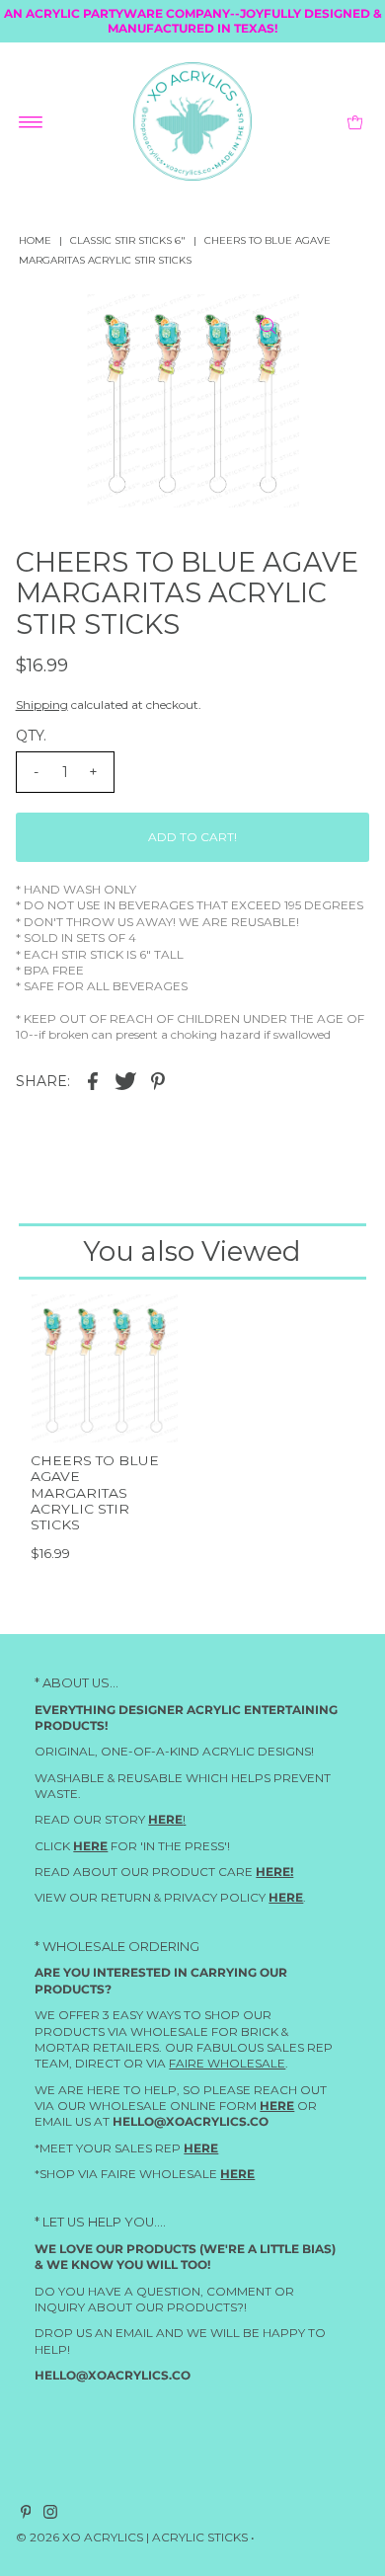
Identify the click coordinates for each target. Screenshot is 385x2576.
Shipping (42, 704)
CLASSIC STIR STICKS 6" (128, 240)
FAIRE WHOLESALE (227, 2063)
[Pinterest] (26, 2515)
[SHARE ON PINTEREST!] (158, 1080)
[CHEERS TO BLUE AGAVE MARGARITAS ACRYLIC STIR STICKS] (104, 1368)
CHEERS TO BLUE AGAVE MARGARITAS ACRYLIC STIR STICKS (95, 1492)
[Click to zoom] (268, 326)
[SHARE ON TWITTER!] (125, 1080)
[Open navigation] (31, 121)
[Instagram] (50, 2515)
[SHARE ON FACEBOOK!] (93, 1080)
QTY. (31, 736)
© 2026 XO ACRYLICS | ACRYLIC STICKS (132, 2537)
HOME (35, 240)
